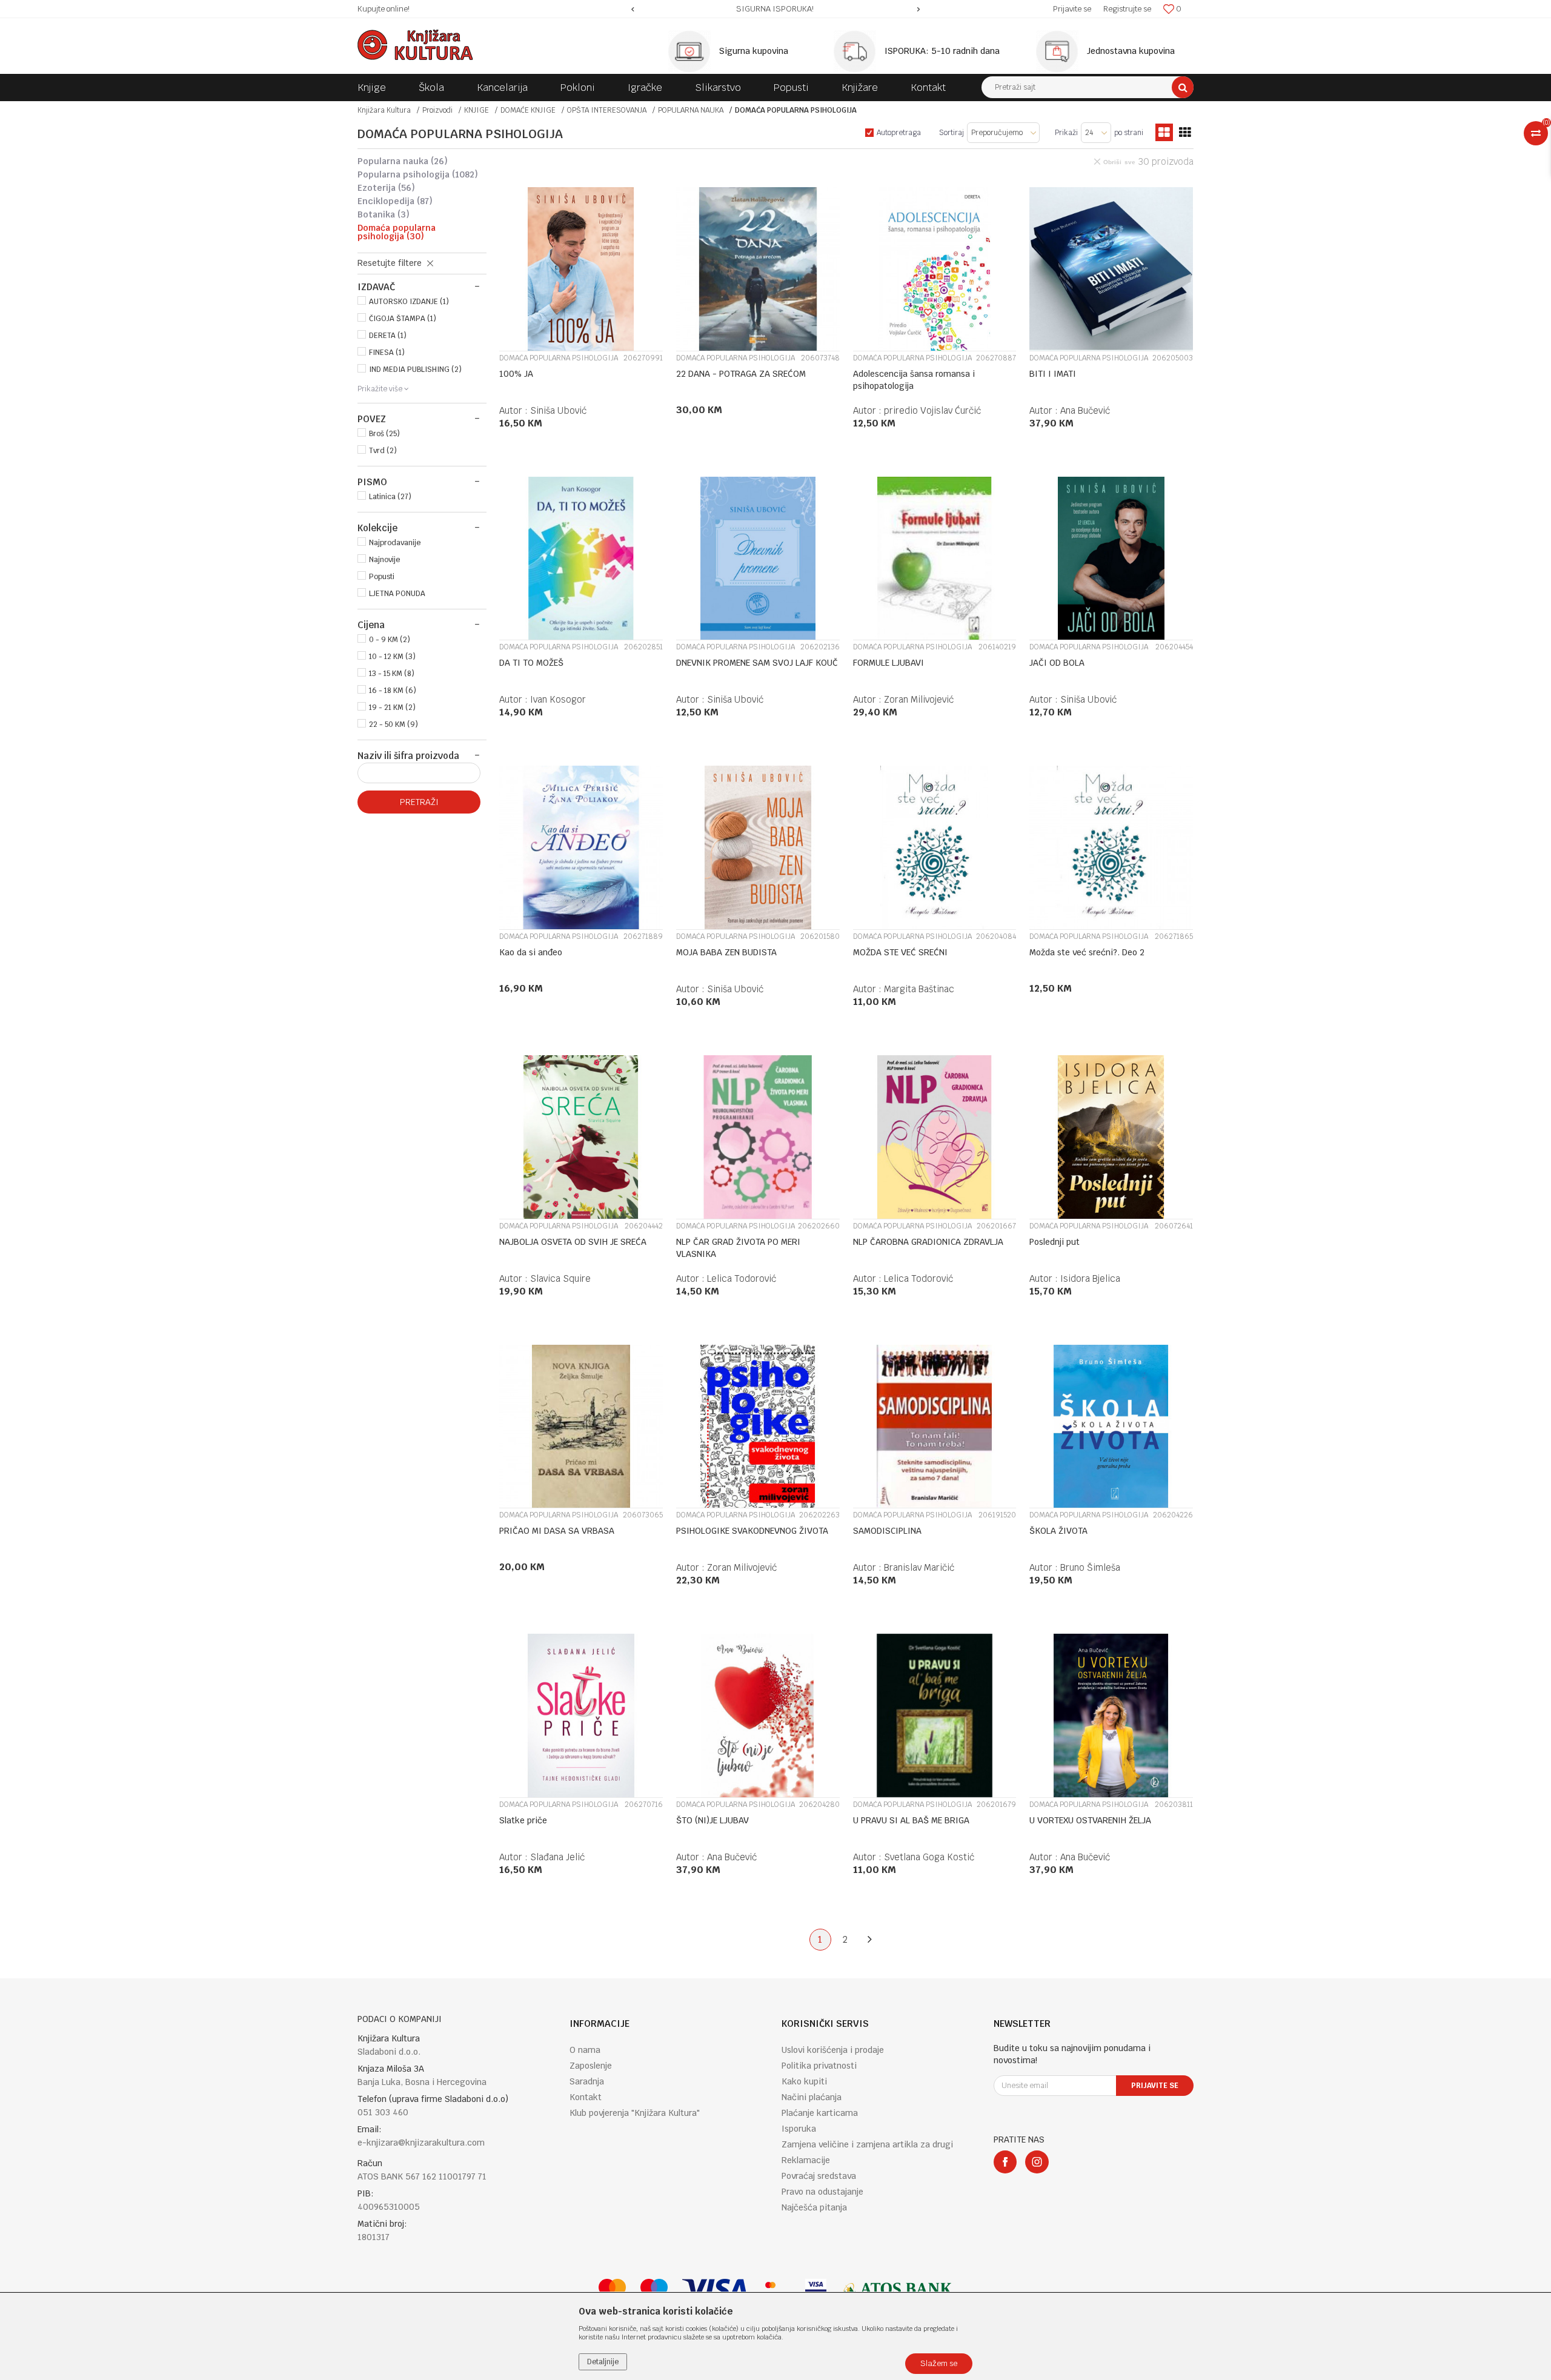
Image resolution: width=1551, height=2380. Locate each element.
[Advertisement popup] (775, 1189)
